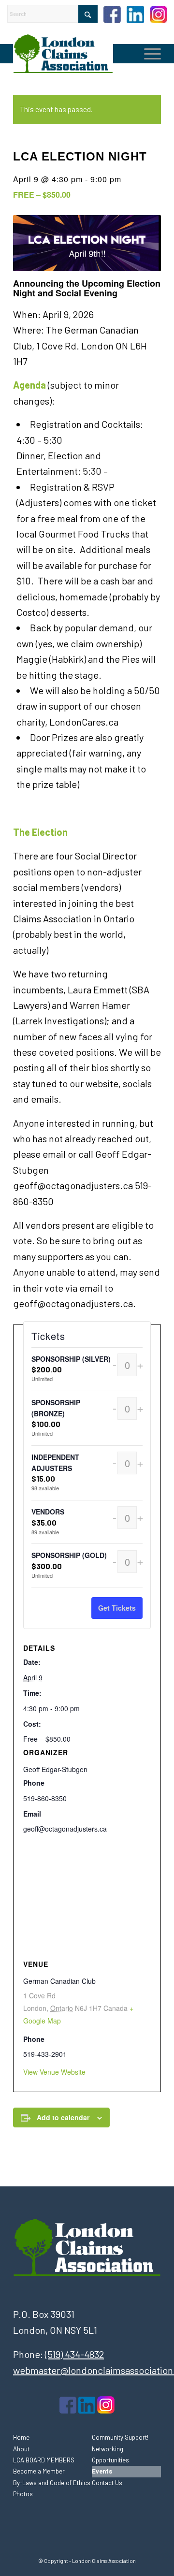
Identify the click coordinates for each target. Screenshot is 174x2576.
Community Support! (120, 2437)
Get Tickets (117, 1608)
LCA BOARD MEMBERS (44, 2460)
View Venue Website (54, 2072)
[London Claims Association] (72, 54)
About (21, 2449)
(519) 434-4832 (74, 2354)
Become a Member (39, 2471)
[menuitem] (148, 54)
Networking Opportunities (110, 2454)
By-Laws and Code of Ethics (52, 2483)
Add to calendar (63, 2117)
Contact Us (107, 2483)
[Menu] (148, 54)
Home (21, 2437)
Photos (23, 2494)
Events (102, 2471)
